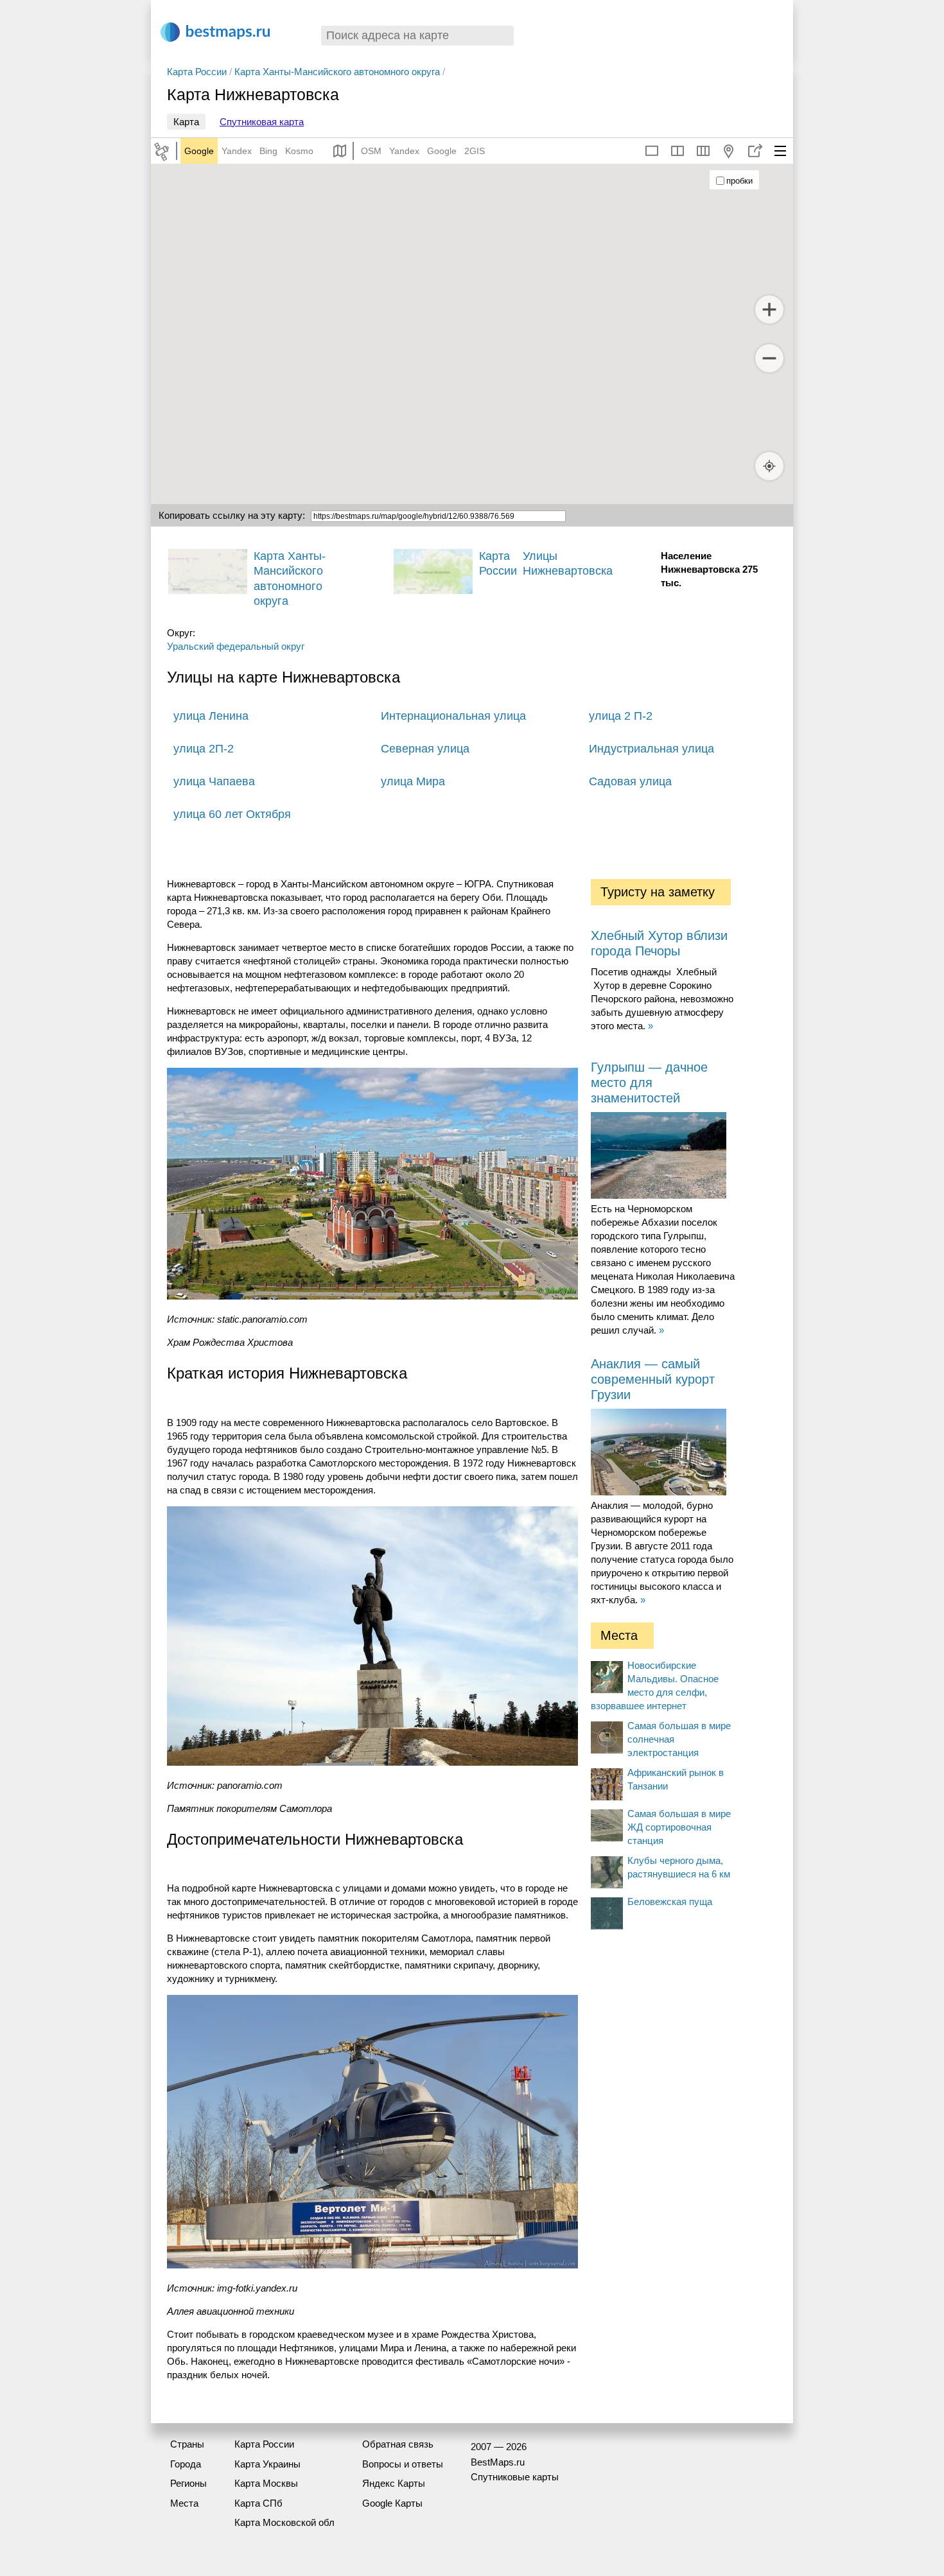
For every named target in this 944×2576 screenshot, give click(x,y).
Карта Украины (267, 2464)
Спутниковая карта (262, 122)
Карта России (197, 72)
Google (199, 151)
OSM (371, 151)
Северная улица (425, 749)
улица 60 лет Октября (232, 814)
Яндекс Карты (394, 2483)
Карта (186, 122)
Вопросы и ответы (403, 2464)
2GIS (475, 151)
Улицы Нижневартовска (568, 563)
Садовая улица (630, 781)
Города (186, 2464)
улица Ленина (211, 716)
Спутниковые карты (515, 2477)
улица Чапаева (214, 781)
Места (184, 2503)
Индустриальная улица (651, 749)
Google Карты (392, 2503)
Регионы (188, 2483)
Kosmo (299, 151)
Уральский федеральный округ (236, 646)
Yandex (237, 151)
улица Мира (413, 781)
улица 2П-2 (204, 749)
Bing (268, 151)
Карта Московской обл (284, 2522)
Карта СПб (258, 2503)
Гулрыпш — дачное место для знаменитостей (649, 1083)
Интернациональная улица (453, 716)
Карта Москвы (266, 2483)
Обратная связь (398, 2444)
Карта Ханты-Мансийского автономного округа (337, 72)
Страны (187, 2444)
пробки (739, 181)
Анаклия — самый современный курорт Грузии (653, 1379)
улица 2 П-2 (621, 716)
